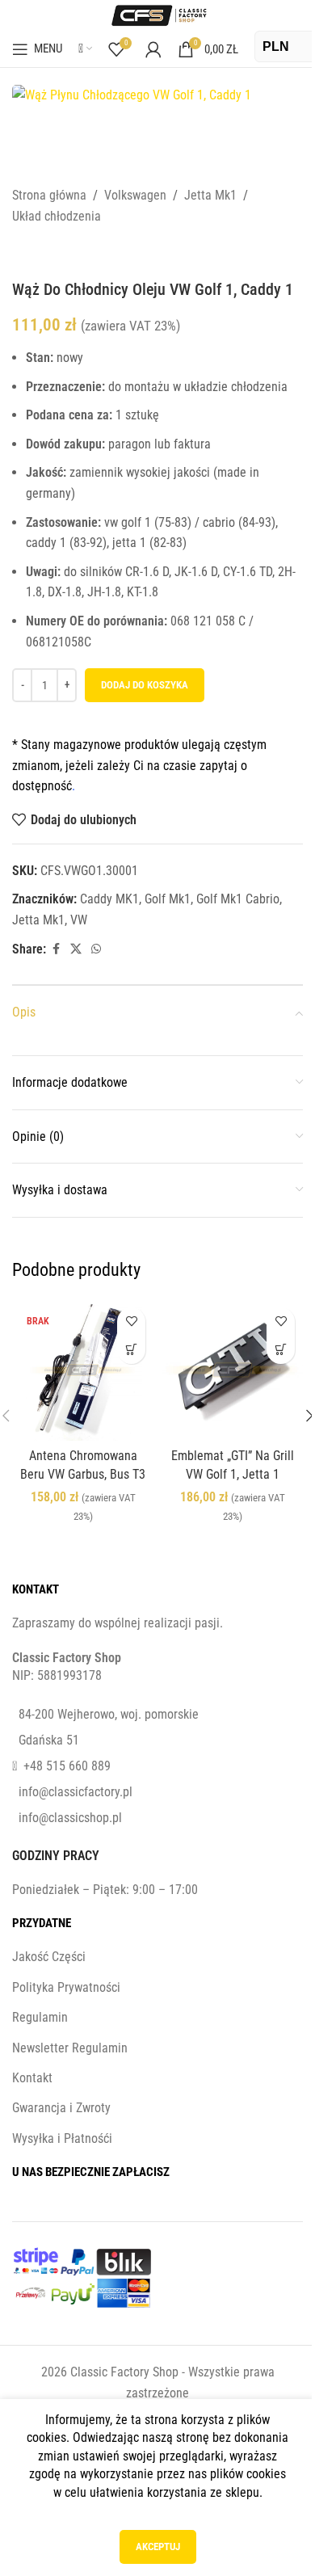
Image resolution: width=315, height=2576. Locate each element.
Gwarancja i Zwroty (61, 2108)
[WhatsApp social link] (96, 949)
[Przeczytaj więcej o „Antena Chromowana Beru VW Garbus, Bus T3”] (131, 1350)
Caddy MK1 (109, 899)
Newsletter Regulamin (70, 2048)
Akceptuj (158, 2547)
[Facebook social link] (56, 949)
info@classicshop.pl (70, 1818)
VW (79, 920)
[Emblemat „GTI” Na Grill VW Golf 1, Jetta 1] (232, 1370)
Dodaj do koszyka (145, 685)
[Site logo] (157, 14)
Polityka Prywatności (66, 1987)
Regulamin (40, 2017)
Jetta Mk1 (210, 195)
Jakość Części (49, 1957)
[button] (281, 1350)
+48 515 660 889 (67, 1766)
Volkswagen (135, 195)
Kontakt (32, 2078)
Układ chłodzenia (57, 216)
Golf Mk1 (168, 899)
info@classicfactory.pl (76, 1792)
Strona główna (49, 195)
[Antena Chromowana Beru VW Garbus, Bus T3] (83, 1370)
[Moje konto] (153, 49)
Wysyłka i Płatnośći (62, 2138)
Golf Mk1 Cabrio (238, 899)
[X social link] (76, 949)
